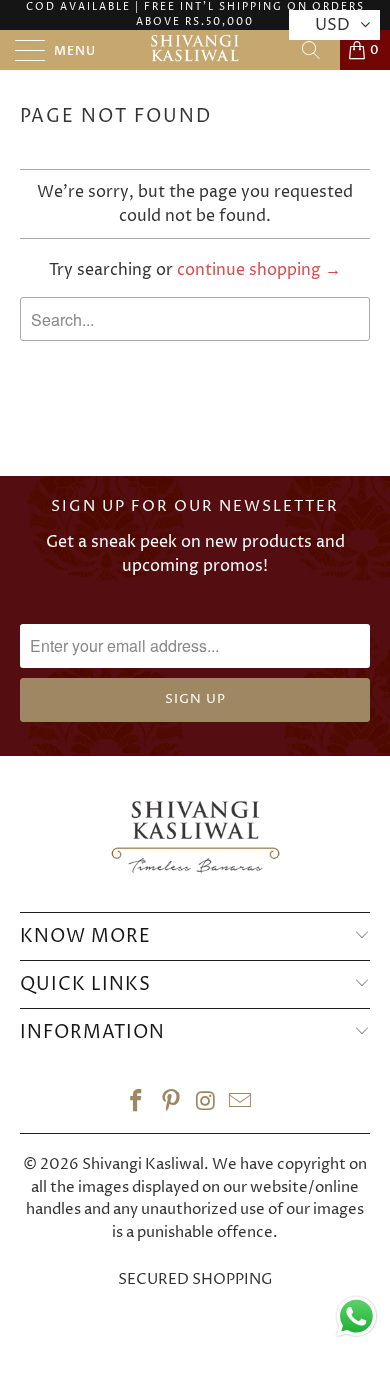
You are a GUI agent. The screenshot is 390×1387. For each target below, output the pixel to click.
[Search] (318, 50)
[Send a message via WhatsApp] (356, 1316)
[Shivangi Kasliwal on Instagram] (207, 1104)
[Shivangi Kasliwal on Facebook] (137, 1104)
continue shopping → (259, 270)
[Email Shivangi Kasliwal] (241, 1104)
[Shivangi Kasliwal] (195, 50)
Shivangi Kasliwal (143, 1164)
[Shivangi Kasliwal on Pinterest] (172, 1104)
